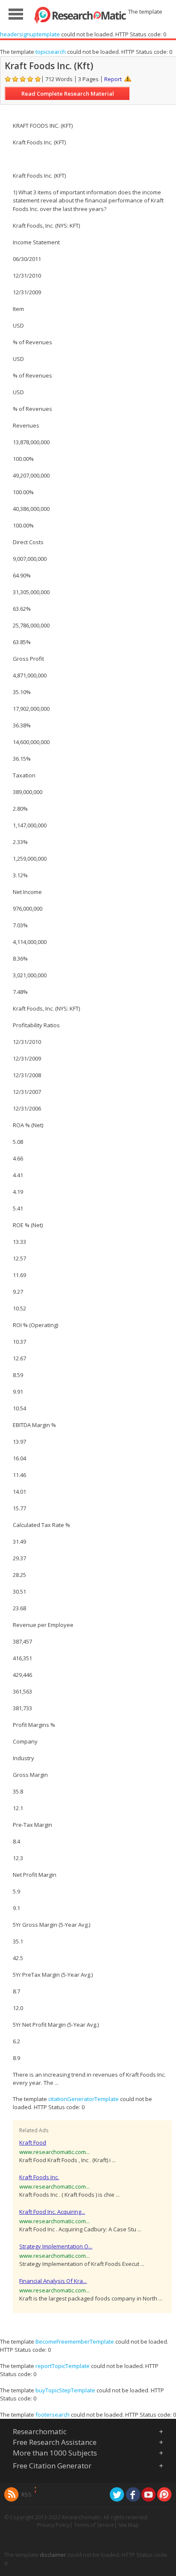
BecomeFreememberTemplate (75, 2342)
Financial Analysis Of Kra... (53, 2281)
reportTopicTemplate (63, 2366)
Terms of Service (94, 2525)
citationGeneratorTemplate (84, 2099)
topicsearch (51, 52)
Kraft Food (33, 2142)
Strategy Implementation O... (56, 2246)
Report (113, 79)
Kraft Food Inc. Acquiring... (52, 2212)
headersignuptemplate (30, 34)
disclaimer (53, 2555)
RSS (26, 2494)
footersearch (53, 2415)
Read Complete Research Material (68, 94)
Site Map (129, 2525)
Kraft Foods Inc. (39, 2177)
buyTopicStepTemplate (65, 2390)
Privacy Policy (53, 2525)
